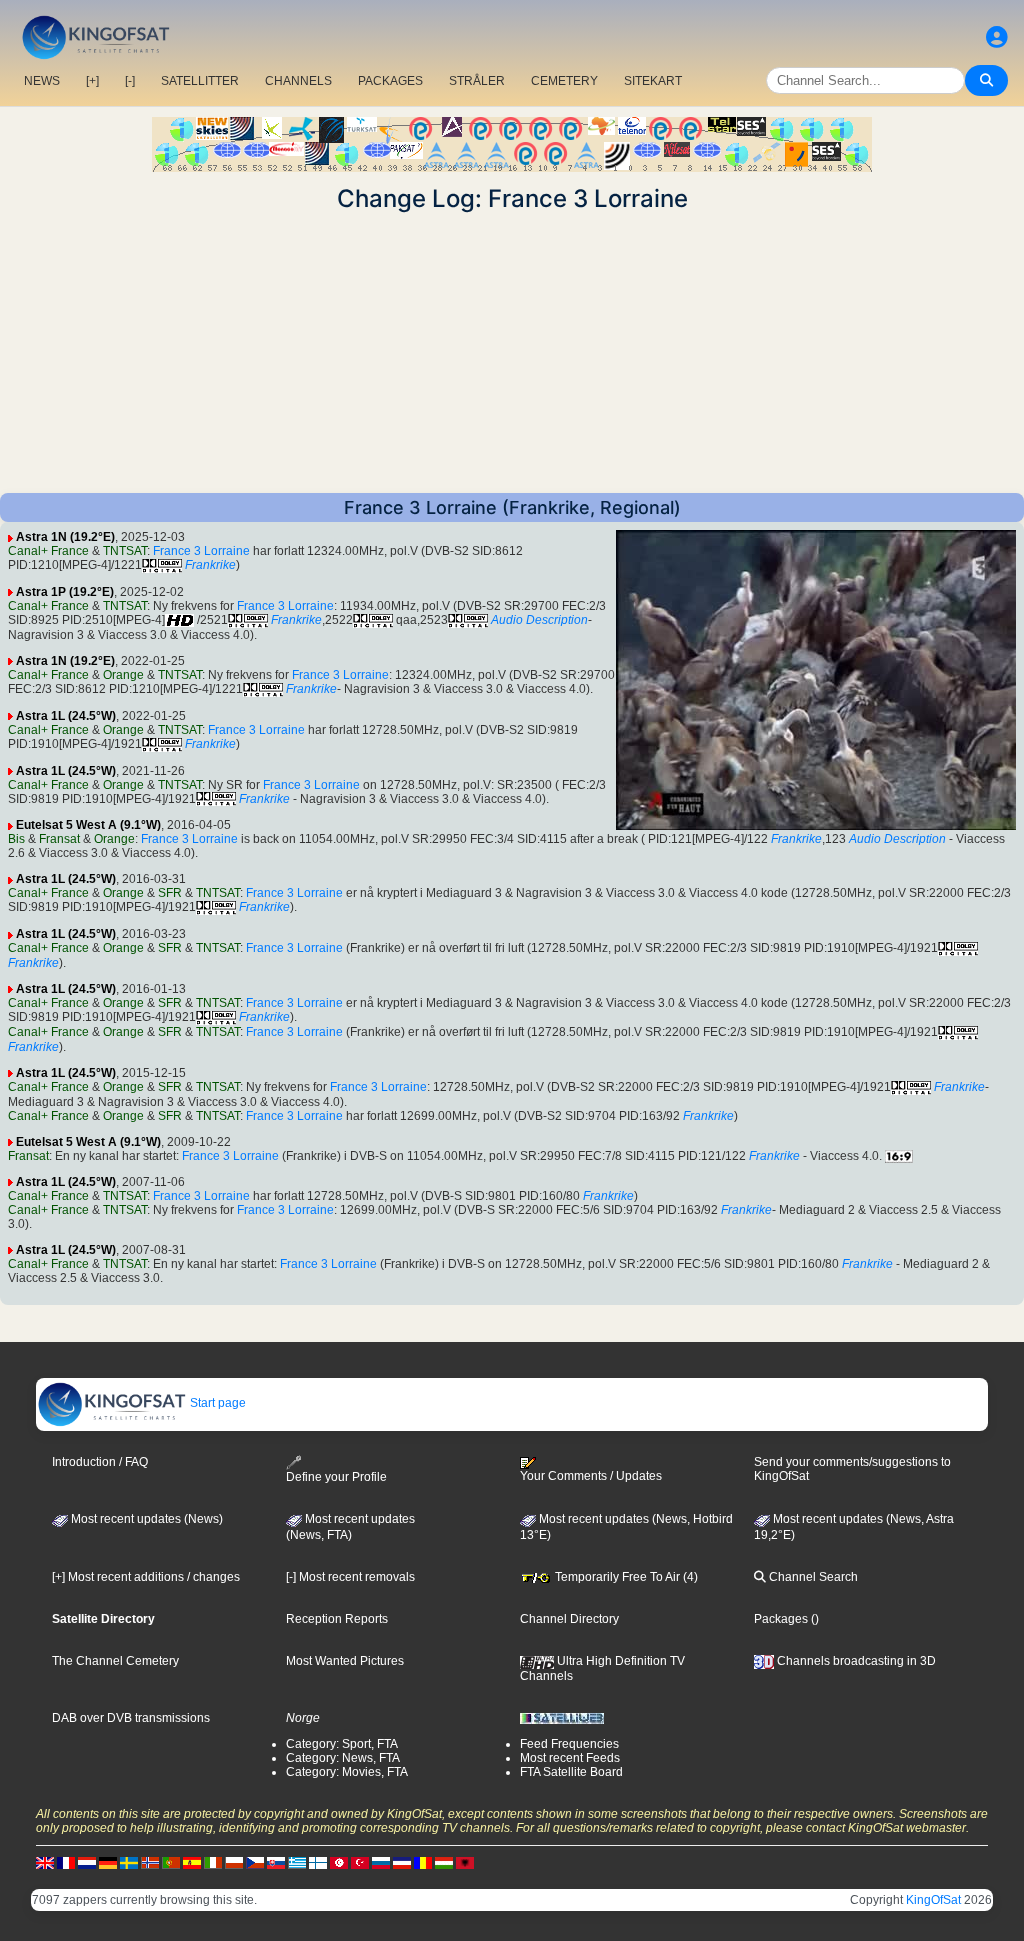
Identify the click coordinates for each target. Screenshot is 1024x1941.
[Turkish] (360, 1863)
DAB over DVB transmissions (131, 1718)
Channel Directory (569, 1619)
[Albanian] (465, 1863)
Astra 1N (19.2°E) (65, 537)
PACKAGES (390, 81)
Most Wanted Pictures (345, 1661)
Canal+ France (48, 551)
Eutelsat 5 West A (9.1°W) (88, 825)
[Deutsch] (108, 1863)
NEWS (42, 81)
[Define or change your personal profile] (997, 37)
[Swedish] (129, 1863)
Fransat (59, 839)
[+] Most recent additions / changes (146, 1577)
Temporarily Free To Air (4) (625, 1577)
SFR (170, 893)
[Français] (66, 1863)
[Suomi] (318, 1863)
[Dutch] (87, 1863)
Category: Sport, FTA (342, 1744)
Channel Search (812, 1577)
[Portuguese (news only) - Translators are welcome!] (171, 1863)
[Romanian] (423, 1863)
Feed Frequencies (569, 1744)
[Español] (192, 1863)
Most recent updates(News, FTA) (350, 1527)
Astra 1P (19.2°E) (65, 592)
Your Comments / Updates (591, 1476)
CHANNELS (298, 81)
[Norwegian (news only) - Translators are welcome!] (150, 1863)
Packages (781, 1619)
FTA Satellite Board (571, 1772)
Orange (123, 675)
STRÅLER (477, 81)
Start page (216, 1403)
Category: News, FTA (343, 1758)
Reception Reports (337, 1619)
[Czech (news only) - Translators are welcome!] (255, 1863)
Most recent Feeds (570, 1758)
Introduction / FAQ (100, 1462)
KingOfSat (933, 1900)
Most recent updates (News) (145, 1519)
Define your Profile (336, 1477)
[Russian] (381, 1863)
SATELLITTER (200, 81)
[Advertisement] (512, 353)
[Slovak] (276, 1863)
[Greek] (297, 1863)
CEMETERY (564, 81)
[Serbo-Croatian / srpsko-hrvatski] (402, 1863)
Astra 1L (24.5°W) (66, 716)
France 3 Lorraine (201, 551)
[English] (45, 1863)
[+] (92, 81)
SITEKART (653, 81)
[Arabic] (339, 1863)
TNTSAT (125, 551)
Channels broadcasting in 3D (855, 1661)
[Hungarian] (444, 1863)
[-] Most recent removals (350, 1577)
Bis (16, 839)
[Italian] (213, 1863)
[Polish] (234, 1863)
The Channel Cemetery (115, 1661)
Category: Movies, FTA (347, 1772)
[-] (130, 81)
